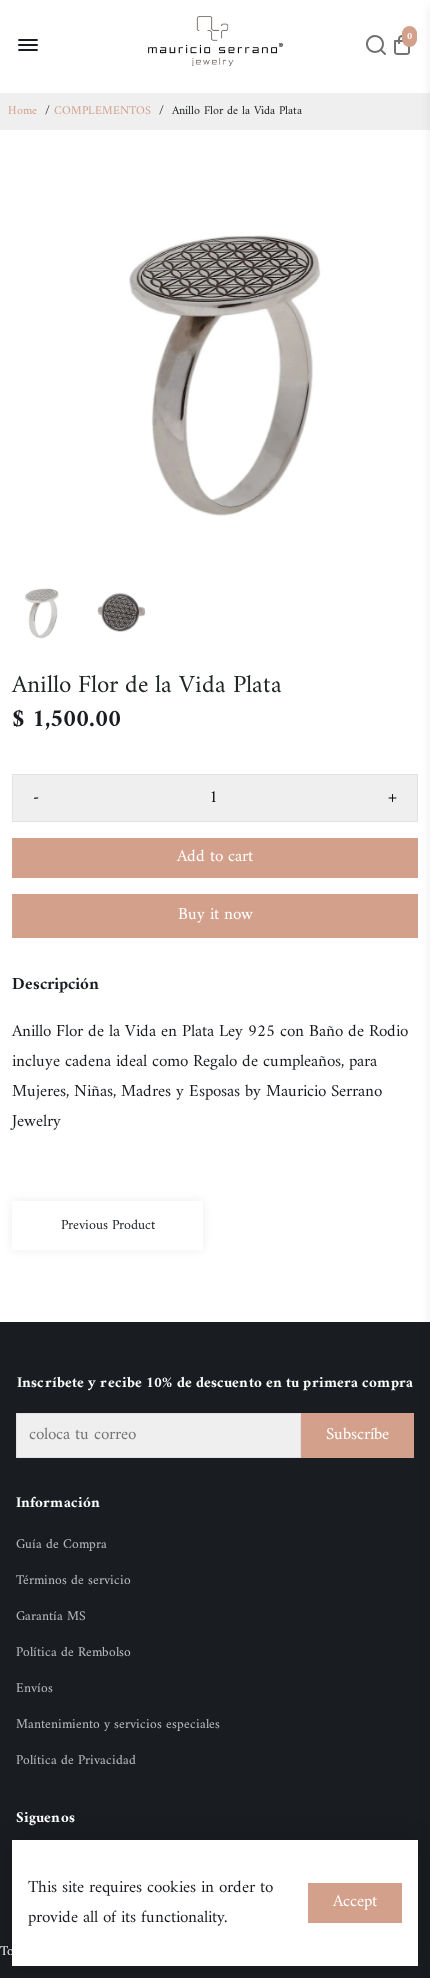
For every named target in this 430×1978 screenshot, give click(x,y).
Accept (355, 1902)
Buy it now (215, 915)
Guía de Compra (61, 1545)
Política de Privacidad (76, 1761)
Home (22, 111)
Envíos (34, 1689)
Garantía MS (51, 1617)
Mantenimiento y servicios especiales (118, 1725)
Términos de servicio (73, 1581)
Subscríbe (357, 1435)
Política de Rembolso (73, 1653)
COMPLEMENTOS (102, 111)
